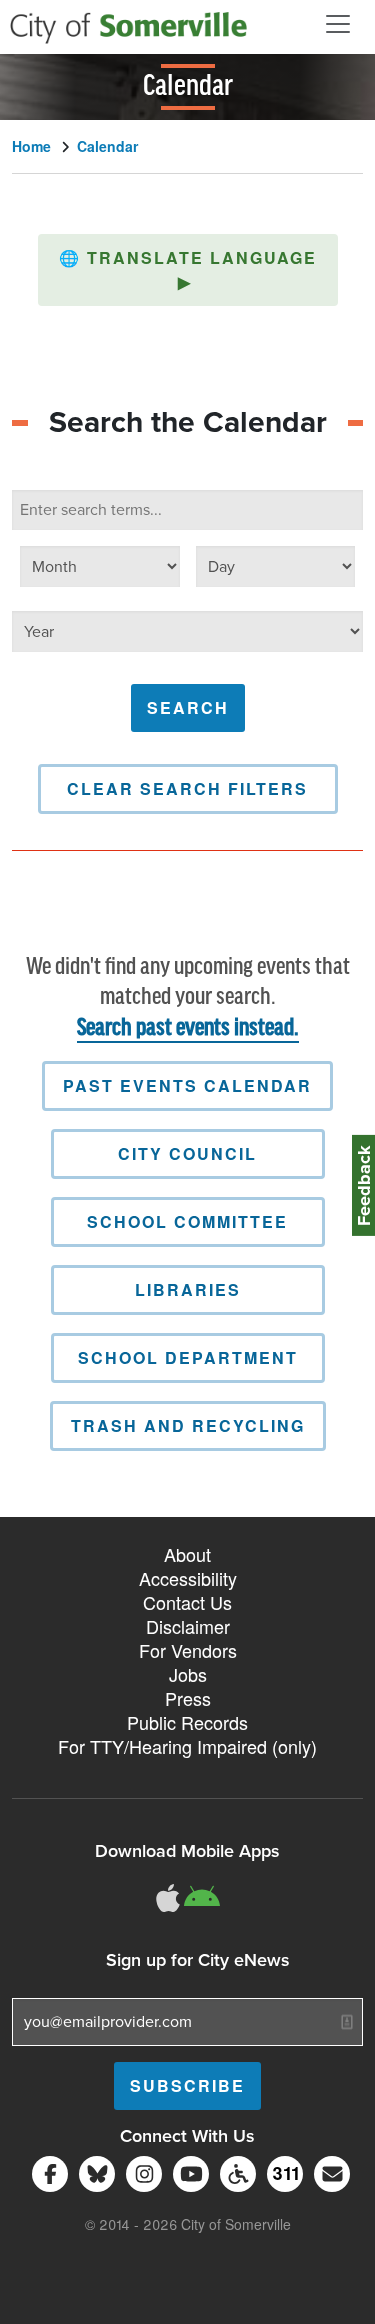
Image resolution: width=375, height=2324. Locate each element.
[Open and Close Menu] (338, 24)
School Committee (187, 1221)
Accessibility (188, 1578)
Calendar (107, 146)
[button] (188, 270)
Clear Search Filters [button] (187, 788)
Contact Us (187, 1602)
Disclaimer (188, 1626)
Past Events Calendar (187, 1085)
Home (31, 146)
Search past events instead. (188, 1028)
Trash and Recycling (188, 1425)
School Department (188, 1357)
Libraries (188, 1289)
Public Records (187, 1722)
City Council (187, 1153)
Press (188, 1698)
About (187, 1554)
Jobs (188, 1674)
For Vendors (188, 1650)
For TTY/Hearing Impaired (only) (187, 1746)
